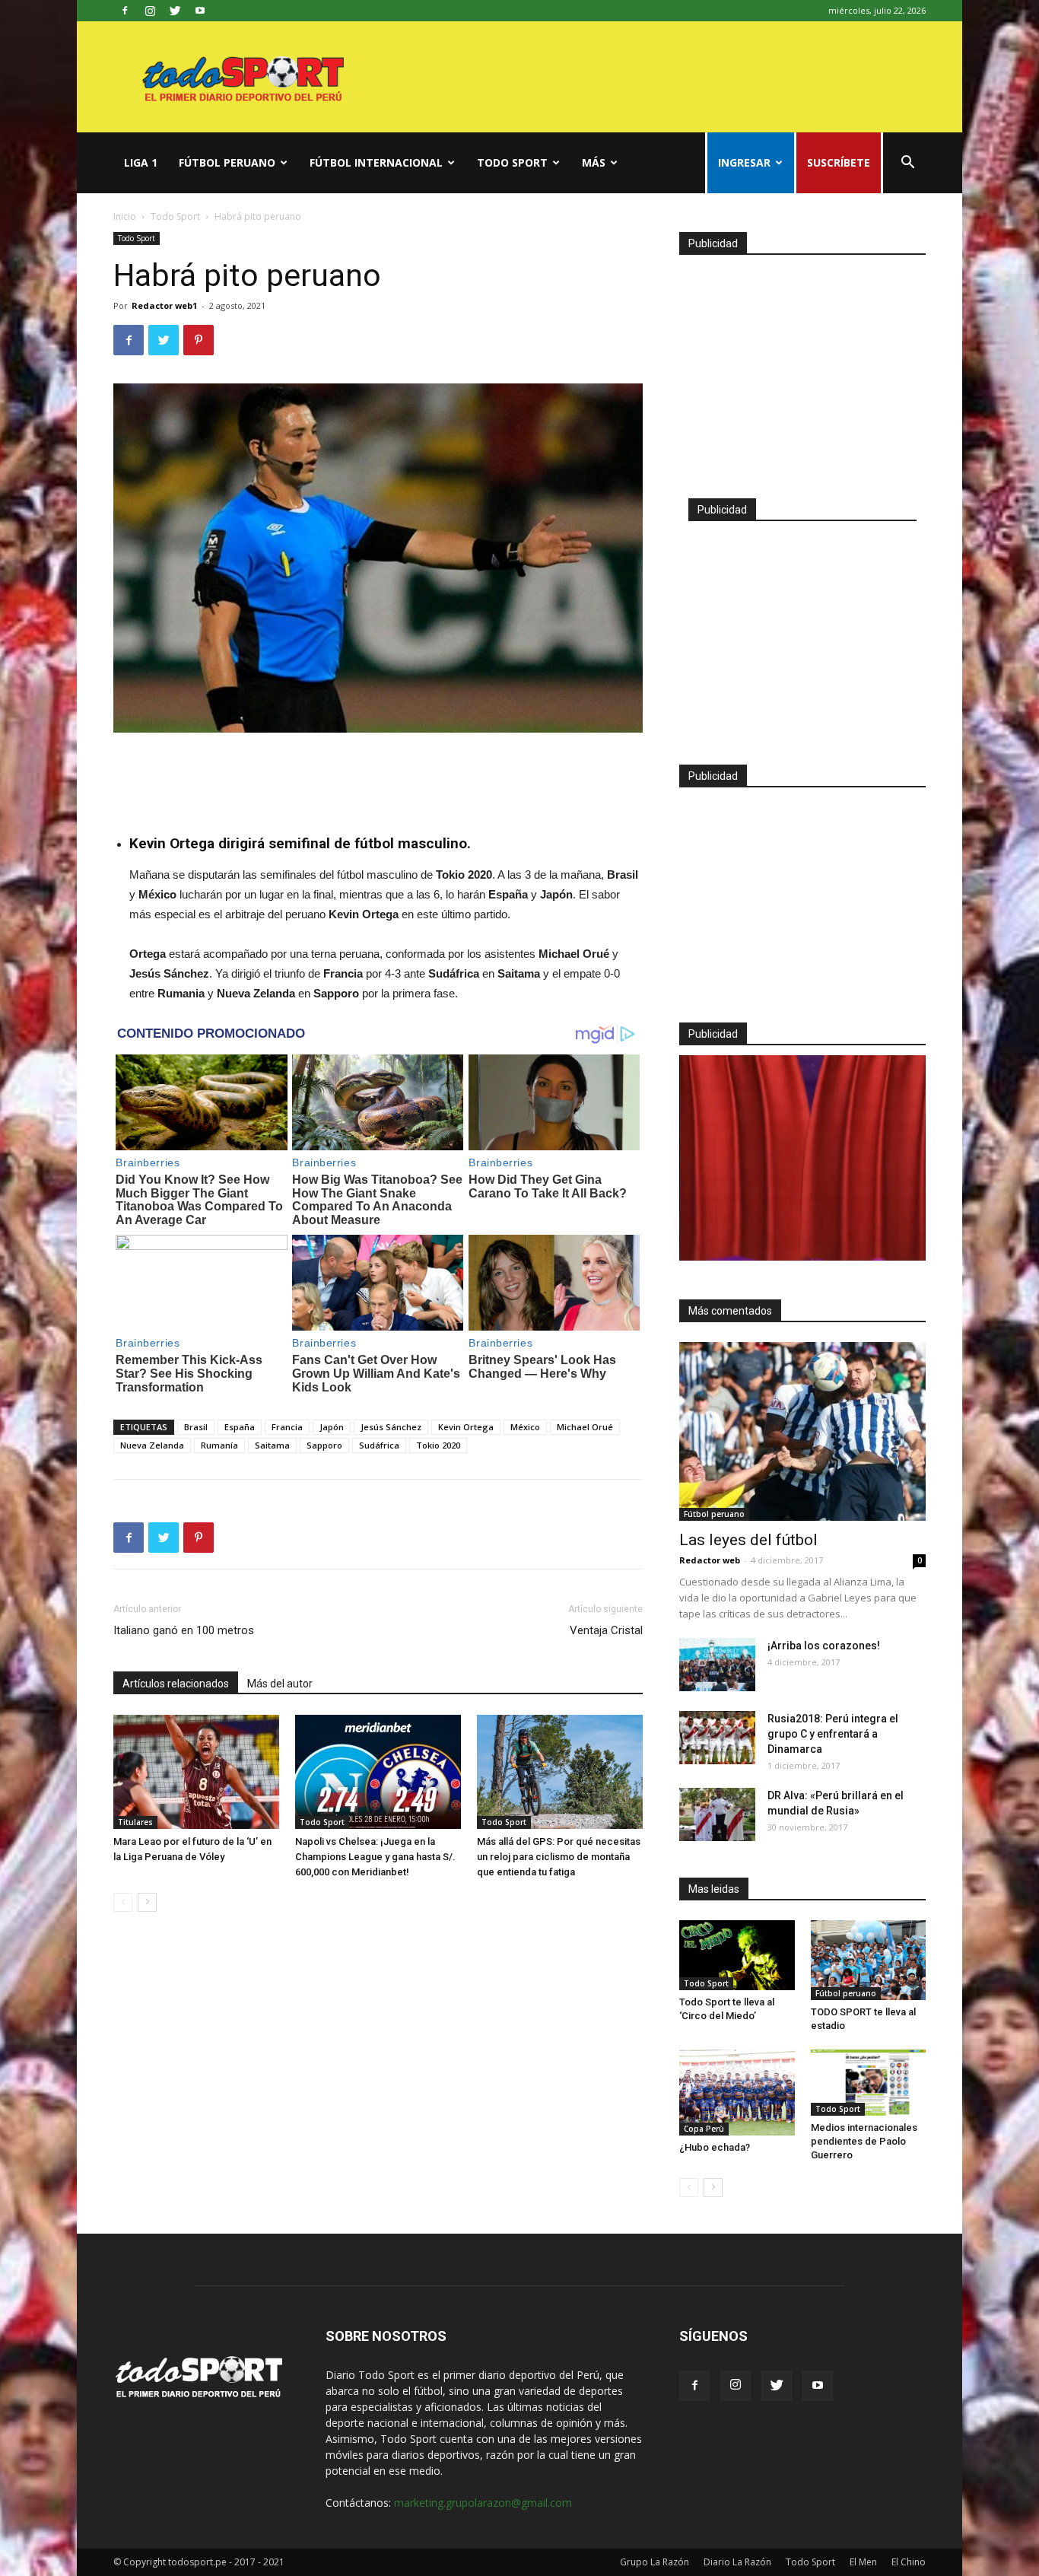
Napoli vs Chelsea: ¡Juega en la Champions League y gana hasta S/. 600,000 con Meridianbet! (375, 1857)
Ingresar (744, 162)
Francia (287, 1427)
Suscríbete (839, 162)
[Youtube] (200, 11)
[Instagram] (150, 11)
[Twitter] (175, 11)
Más (594, 162)
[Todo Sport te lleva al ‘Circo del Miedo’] (737, 1955)
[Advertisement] (378, 775)
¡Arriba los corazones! (824, 1646)
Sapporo (324, 1445)
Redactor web (710, 1560)
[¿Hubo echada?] (737, 2093)
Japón (332, 1427)
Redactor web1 (164, 305)
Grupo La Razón (655, 2562)
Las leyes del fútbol (748, 1540)
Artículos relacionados (176, 1684)
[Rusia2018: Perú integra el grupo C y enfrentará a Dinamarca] (717, 1738)
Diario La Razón (737, 2562)
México (525, 1427)
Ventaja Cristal (606, 1630)
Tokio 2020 (438, 1445)
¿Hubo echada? (715, 2147)
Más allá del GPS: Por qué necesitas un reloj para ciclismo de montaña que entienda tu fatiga (559, 1857)
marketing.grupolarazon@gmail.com (483, 2503)
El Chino (909, 2562)
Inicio (125, 216)
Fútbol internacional (376, 162)
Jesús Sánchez (391, 1427)
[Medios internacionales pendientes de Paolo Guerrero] (869, 2083)
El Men (863, 2562)
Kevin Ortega (466, 1427)
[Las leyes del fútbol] (802, 1431)
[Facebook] (125, 11)
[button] (907, 164)
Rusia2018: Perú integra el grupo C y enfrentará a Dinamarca (833, 1734)
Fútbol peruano (227, 162)
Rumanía (219, 1445)
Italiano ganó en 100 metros (184, 1630)
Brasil (196, 1427)
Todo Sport (512, 162)
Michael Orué (585, 1427)
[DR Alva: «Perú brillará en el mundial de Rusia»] (717, 1814)
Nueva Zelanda (152, 1445)
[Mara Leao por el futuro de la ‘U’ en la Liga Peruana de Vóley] (196, 1772)
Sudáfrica (379, 1445)
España (240, 1427)
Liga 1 (141, 162)
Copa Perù (704, 2129)
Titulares (135, 1822)
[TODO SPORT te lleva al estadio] (869, 1960)
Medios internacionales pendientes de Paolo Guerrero (864, 2141)
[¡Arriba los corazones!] (717, 1665)
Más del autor (280, 1684)
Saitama (272, 1445)
